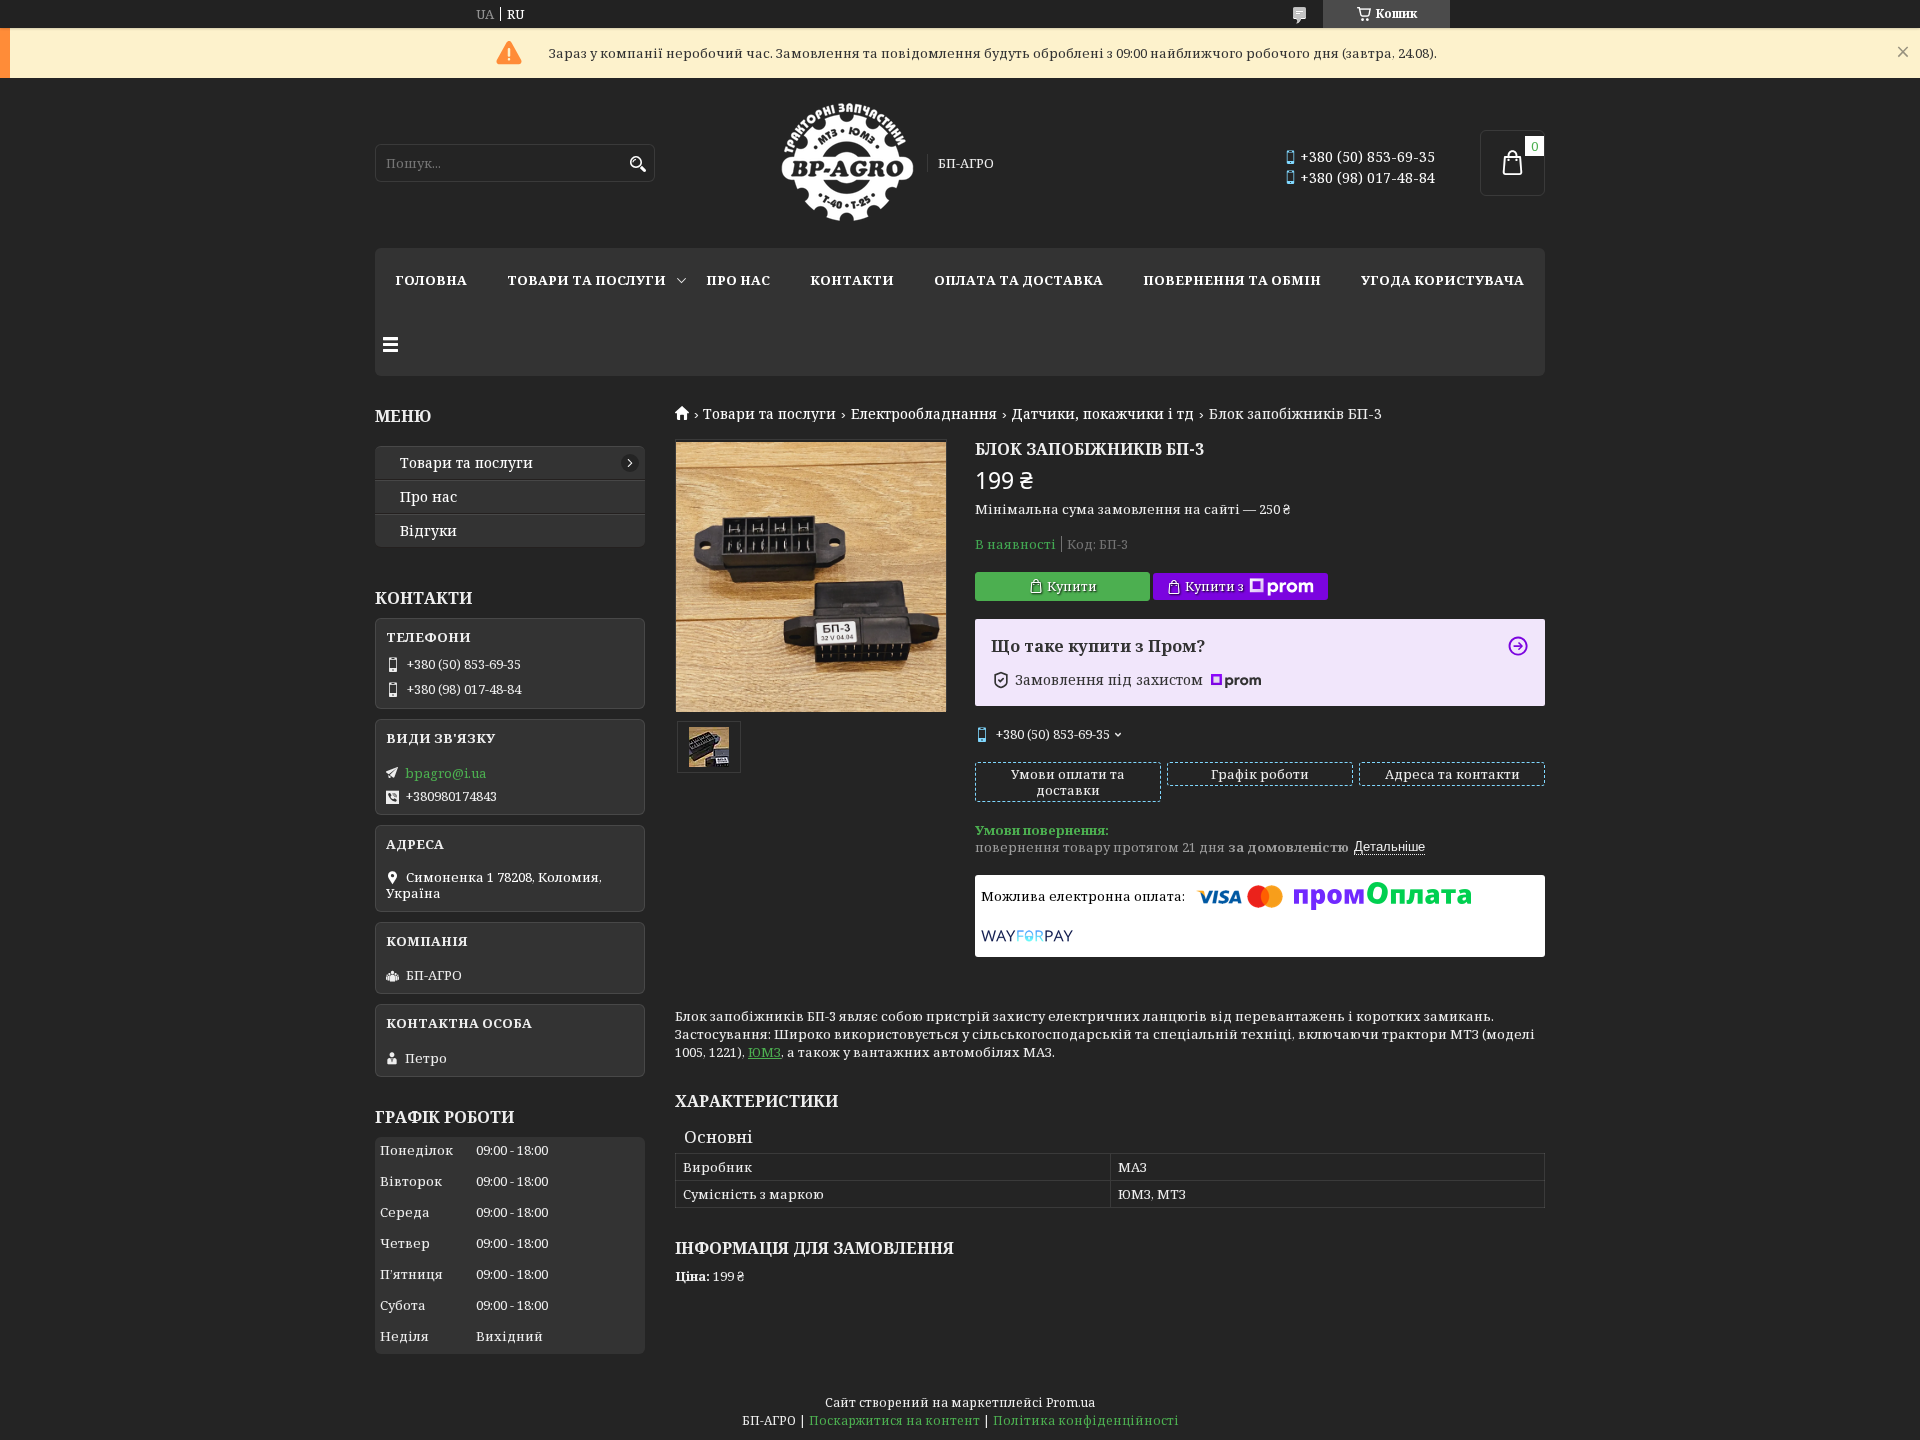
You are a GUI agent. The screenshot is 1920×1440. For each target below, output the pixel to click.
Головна (431, 280)
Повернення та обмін (1232, 280)
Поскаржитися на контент (894, 1420)
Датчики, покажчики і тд (1102, 414)
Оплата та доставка (1018, 280)
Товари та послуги (586, 280)
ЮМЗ (764, 1052)
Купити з (1214, 586)
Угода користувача (1442, 280)
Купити (1072, 586)
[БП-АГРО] (847, 163)
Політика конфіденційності (1086, 1420)
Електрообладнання (924, 414)
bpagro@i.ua (445, 773)
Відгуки (428, 531)
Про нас (738, 280)
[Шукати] (637, 164)
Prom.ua (1070, 1402)
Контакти (852, 280)
